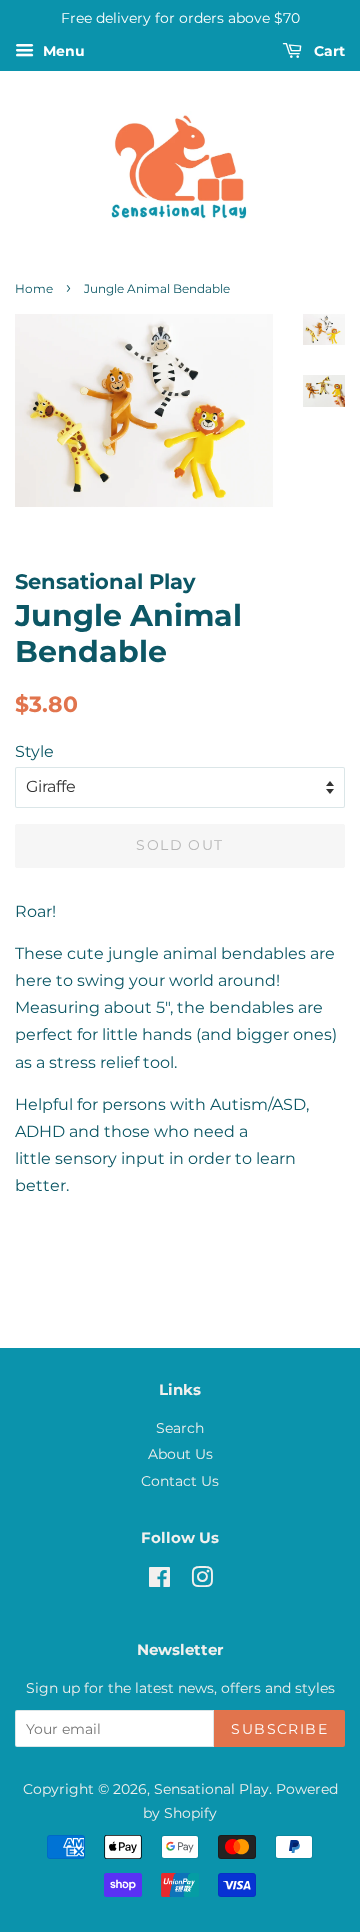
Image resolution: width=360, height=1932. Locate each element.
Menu (62, 51)
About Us (180, 1454)
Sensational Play (211, 1789)
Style (34, 751)
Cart (327, 51)
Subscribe (279, 1729)
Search (180, 1428)
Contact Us (180, 1481)
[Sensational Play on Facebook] (159, 1581)
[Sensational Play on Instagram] (202, 1581)
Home (34, 288)
